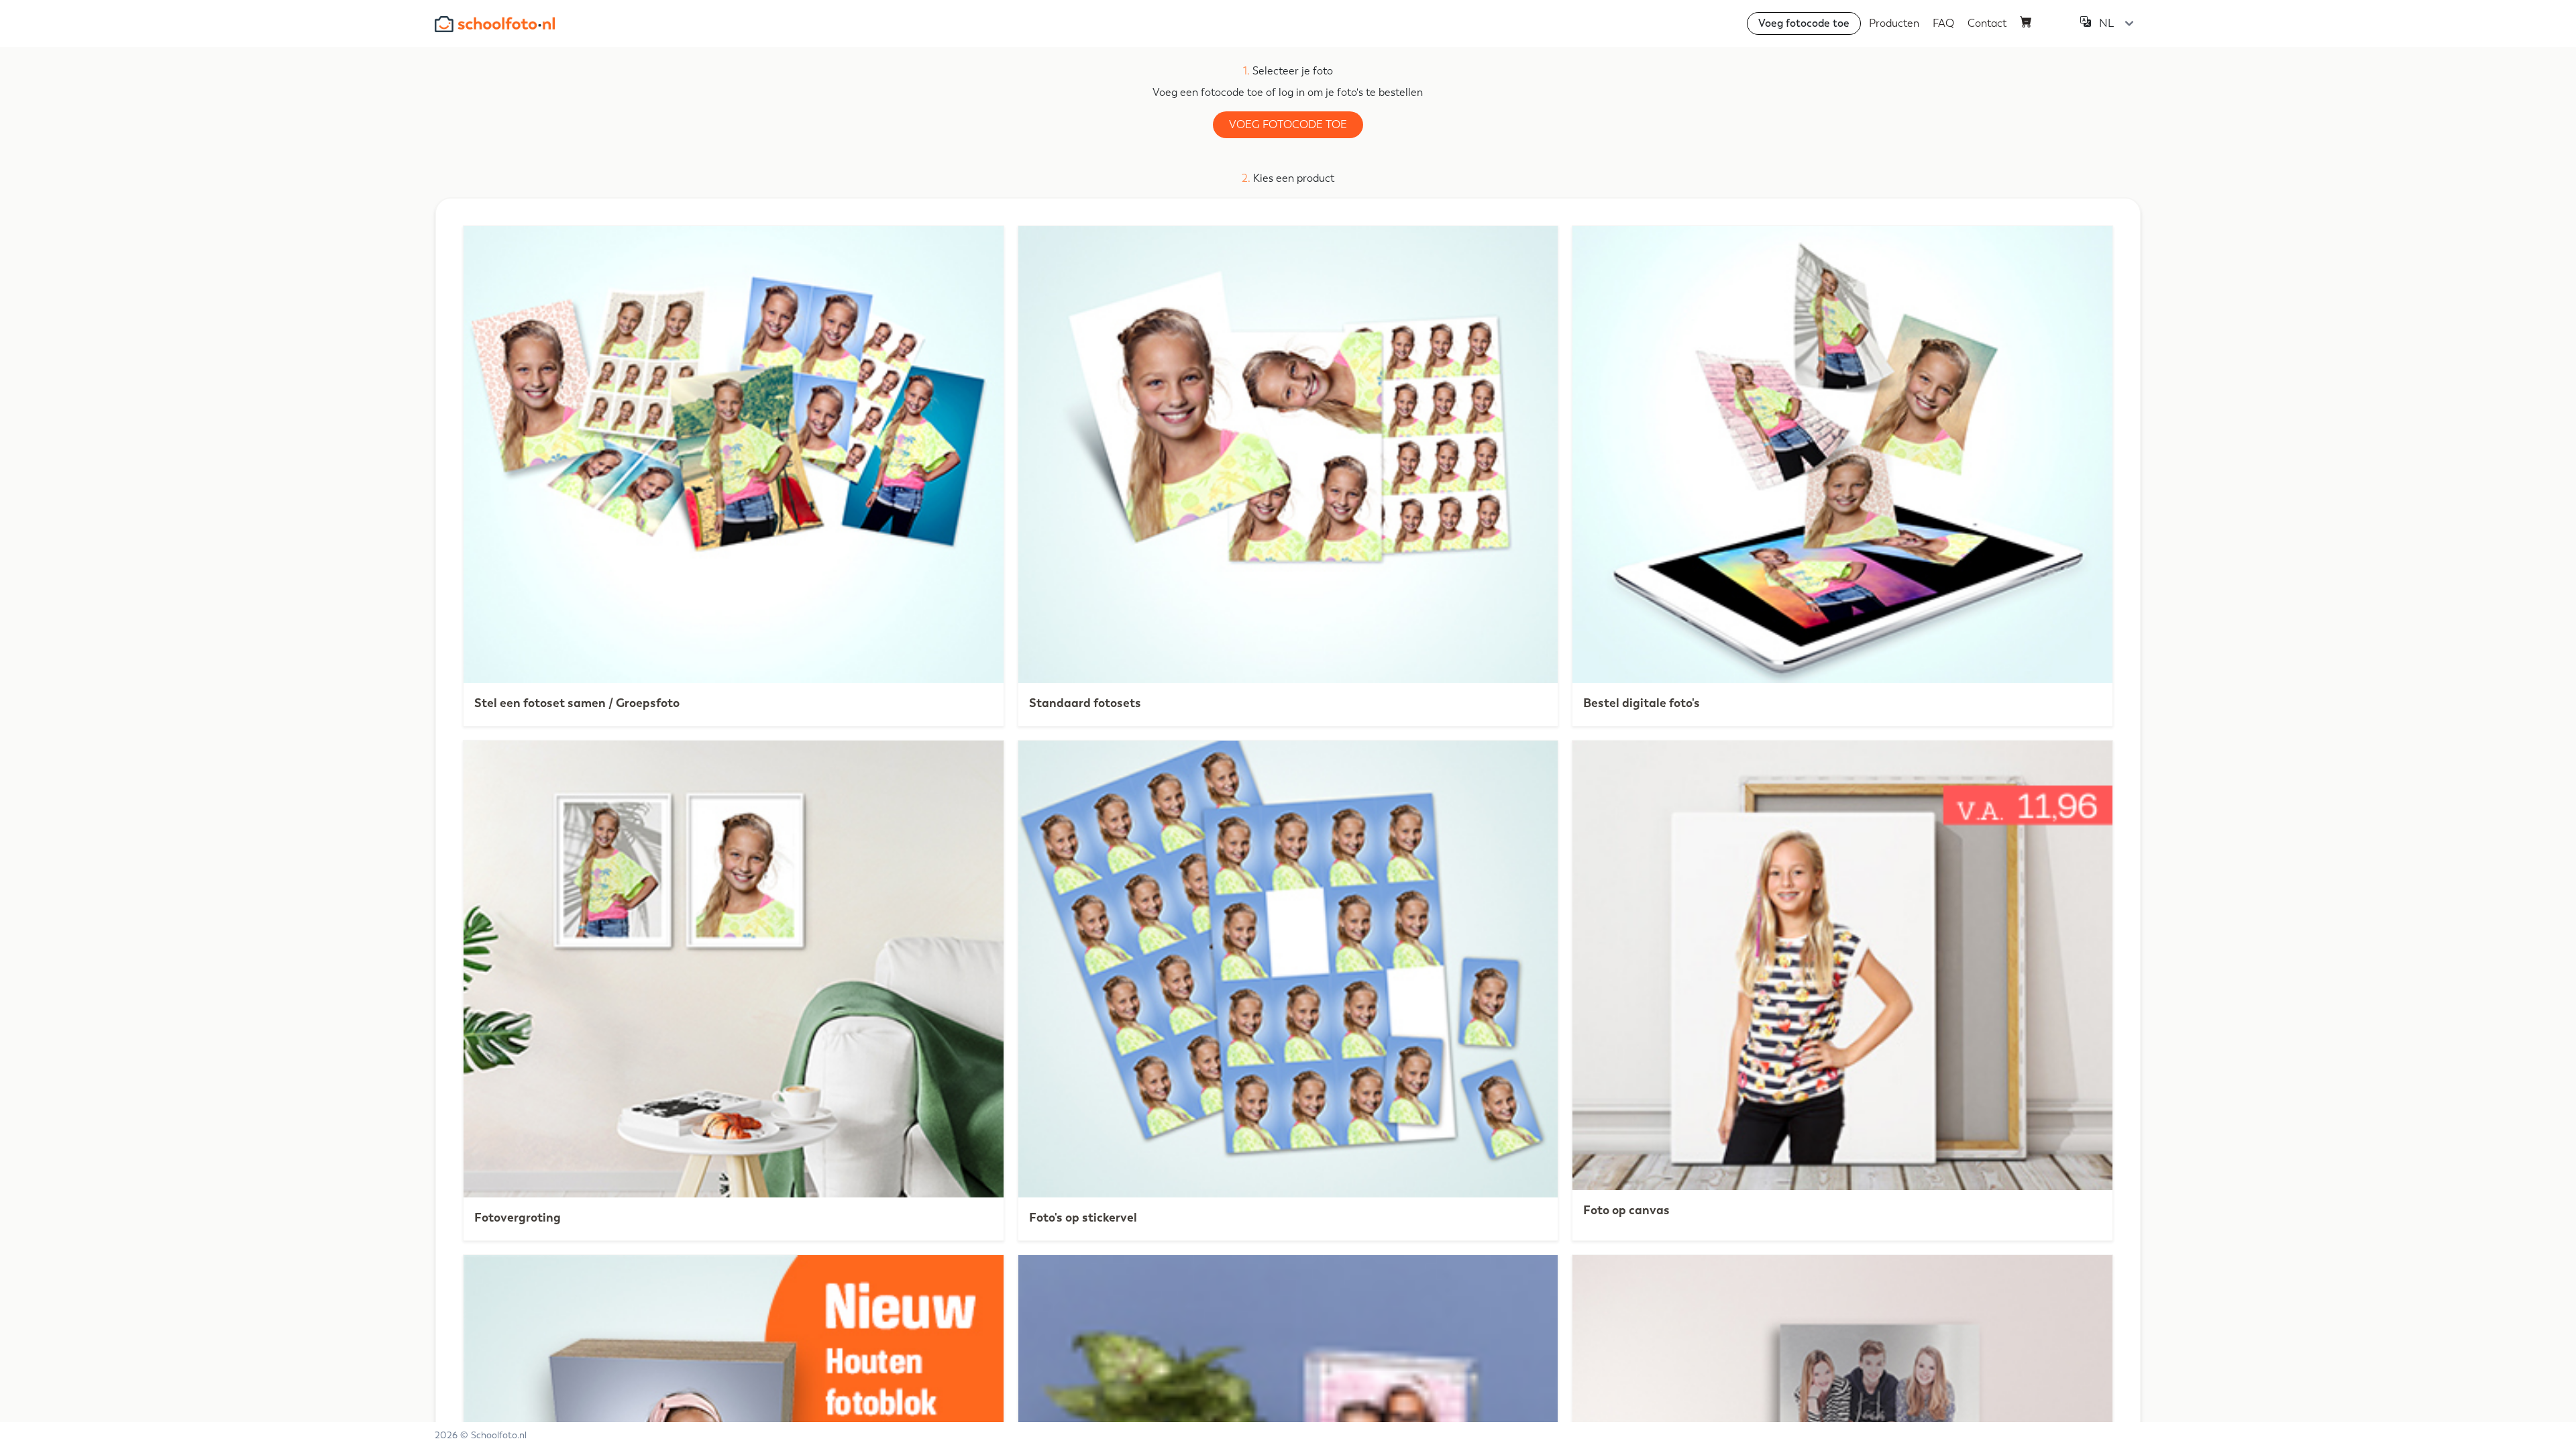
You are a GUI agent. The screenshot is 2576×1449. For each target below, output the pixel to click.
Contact (1987, 23)
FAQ (1943, 23)
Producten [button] (1894, 23)
